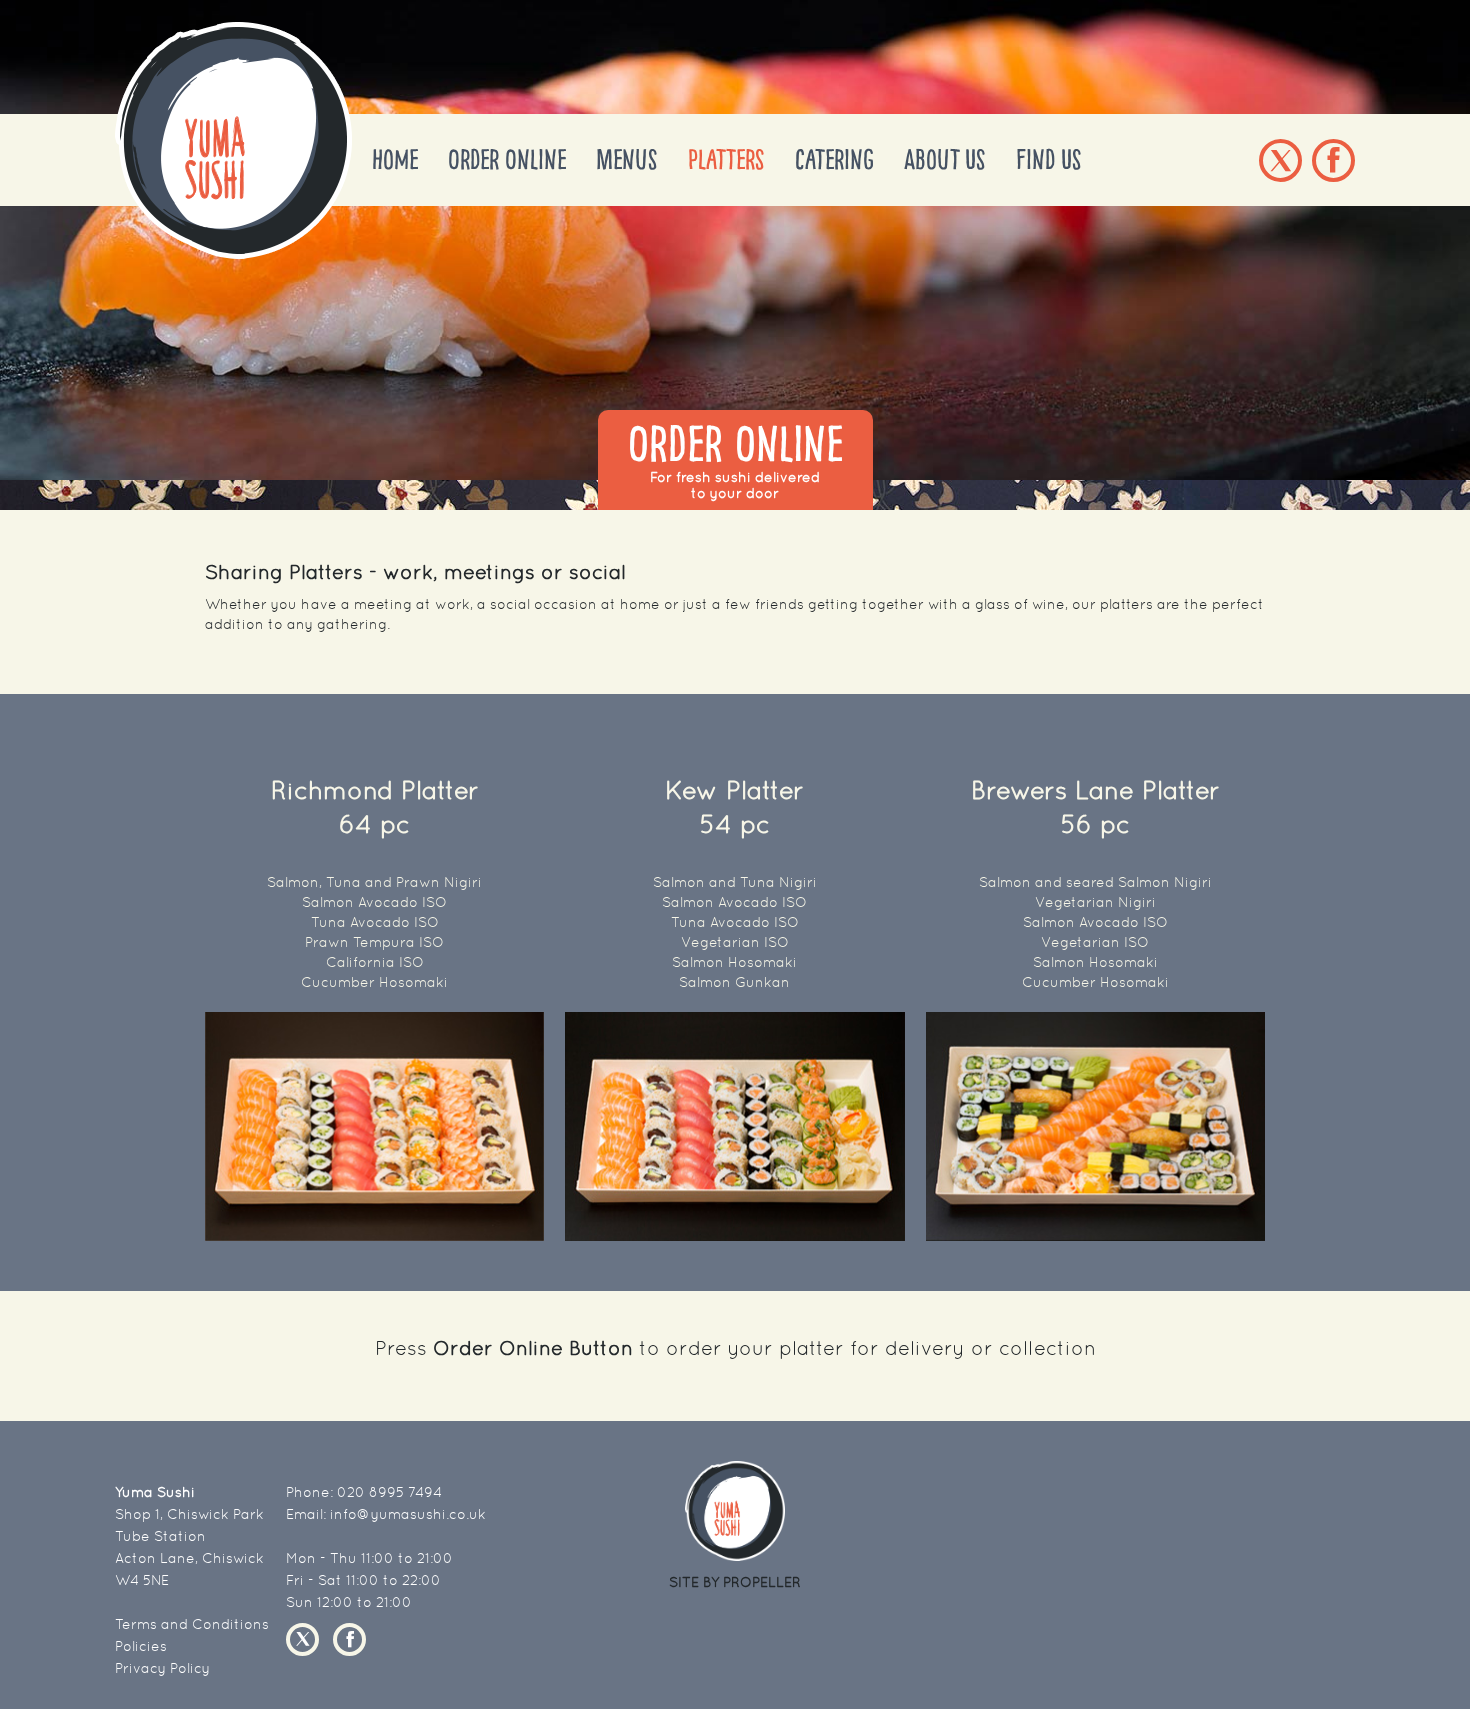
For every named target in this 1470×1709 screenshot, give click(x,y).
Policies (141, 1646)
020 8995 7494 (389, 1492)
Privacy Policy (162, 1668)
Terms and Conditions (192, 1624)
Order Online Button (533, 1348)
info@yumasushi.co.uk (408, 1514)
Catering (834, 160)
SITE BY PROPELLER (735, 1582)
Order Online (507, 160)
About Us (945, 160)
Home (395, 160)
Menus (627, 160)
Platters (726, 160)
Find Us (1049, 160)
